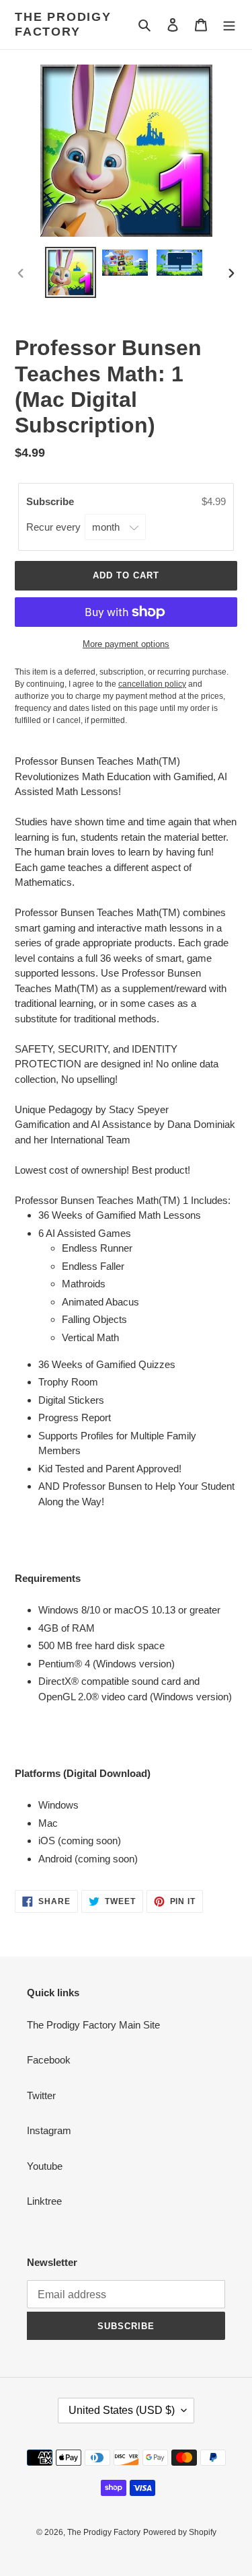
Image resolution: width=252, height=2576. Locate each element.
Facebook (49, 2060)
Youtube (45, 2166)
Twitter (41, 2095)
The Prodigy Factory (63, 24)
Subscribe (51, 501)
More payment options (126, 644)
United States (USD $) (122, 2410)
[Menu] (229, 25)
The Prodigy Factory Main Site (93, 2025)
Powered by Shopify (180, 2532)
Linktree (44, 2201)
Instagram (49, 2130)
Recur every (55, 527)
